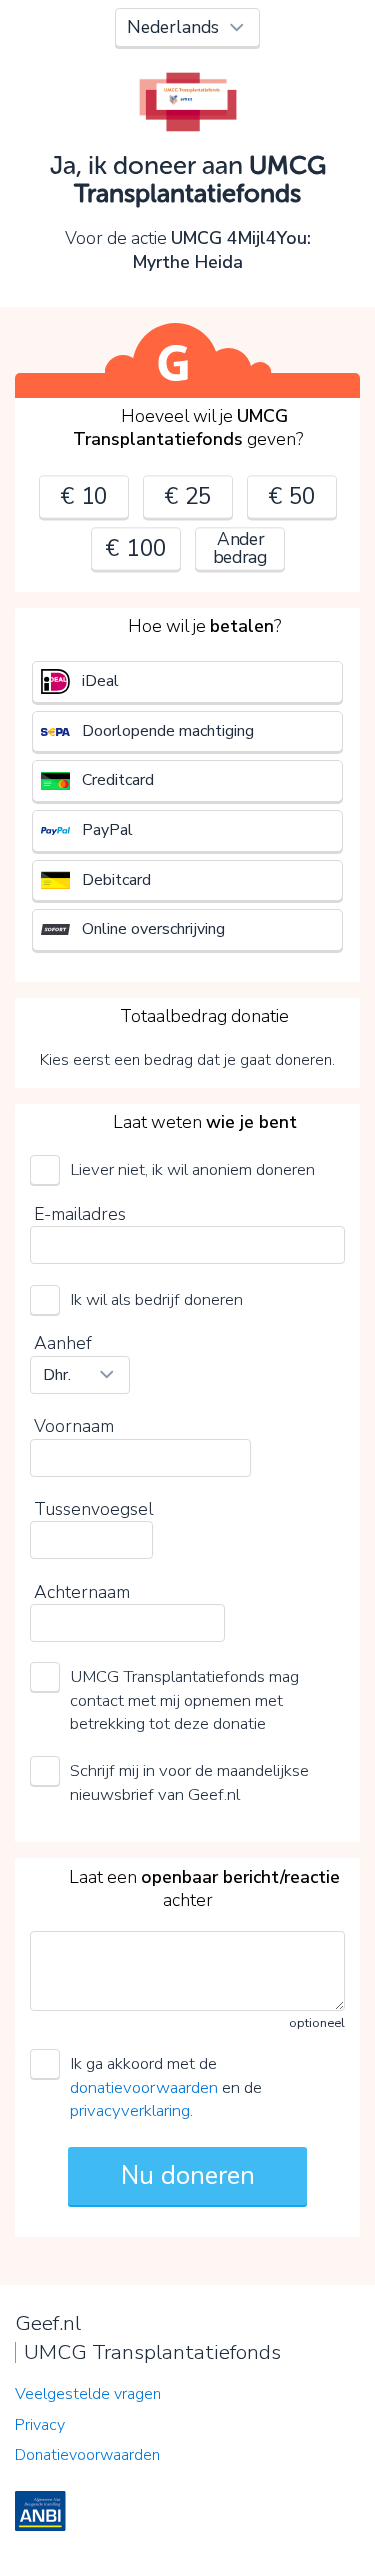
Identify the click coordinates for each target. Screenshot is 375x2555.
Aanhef (63, 1343)
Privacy (40, 2425)
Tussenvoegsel (93, 1509)
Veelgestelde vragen (88, 2394)
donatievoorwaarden (144, 2087)
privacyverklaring (130, 2110)
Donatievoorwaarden (87, 2455)
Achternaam (82, 1592)
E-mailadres (80, 1214)
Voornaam (74, 1426)
